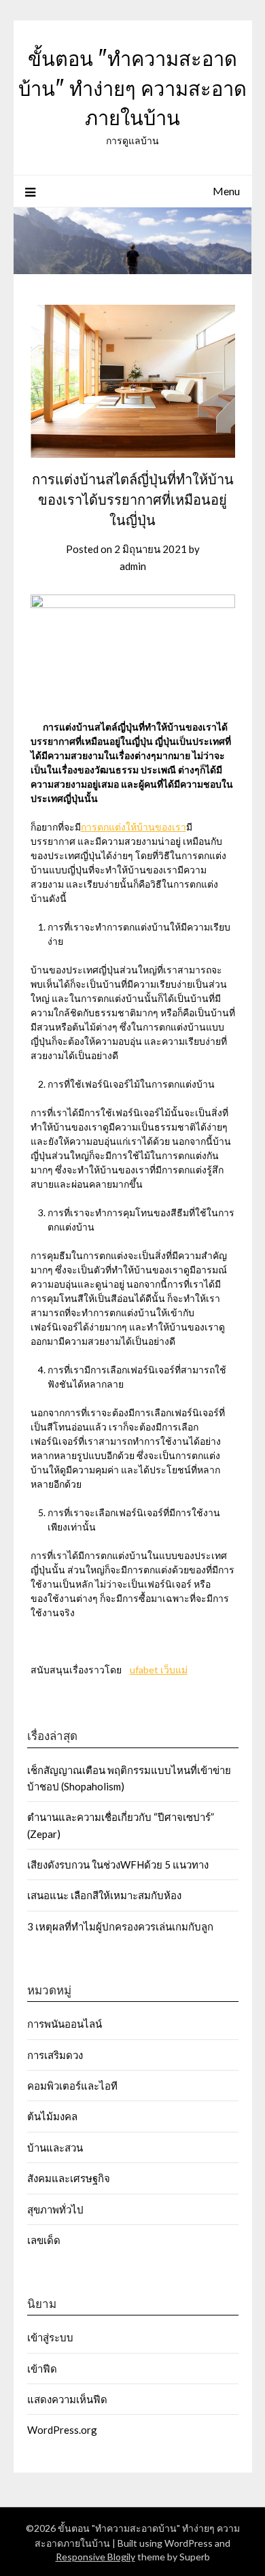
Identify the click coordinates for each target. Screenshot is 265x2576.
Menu (226, 191)
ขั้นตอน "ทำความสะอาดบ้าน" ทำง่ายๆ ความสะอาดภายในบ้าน (132, 88)
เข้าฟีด (42, 2369)
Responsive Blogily (95, 2557)
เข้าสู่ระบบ (50, 2337)
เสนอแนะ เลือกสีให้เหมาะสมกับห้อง (104, 1895)
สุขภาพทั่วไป (55, 2209)
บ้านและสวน (55, 2147)
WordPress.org (62, 2430)
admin (133, 566)
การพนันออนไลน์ (65, 2024)
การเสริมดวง (56, 2055)
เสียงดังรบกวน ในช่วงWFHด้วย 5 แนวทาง (118, 1864)
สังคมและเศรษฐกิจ (69, 2178)
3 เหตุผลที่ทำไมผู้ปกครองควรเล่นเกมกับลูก (120, 1926)
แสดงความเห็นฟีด (67, 2399)
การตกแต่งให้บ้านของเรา (134, 827)
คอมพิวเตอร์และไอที (72, 2086)
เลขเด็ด (44, 2240)
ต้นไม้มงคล (52, 2116)
